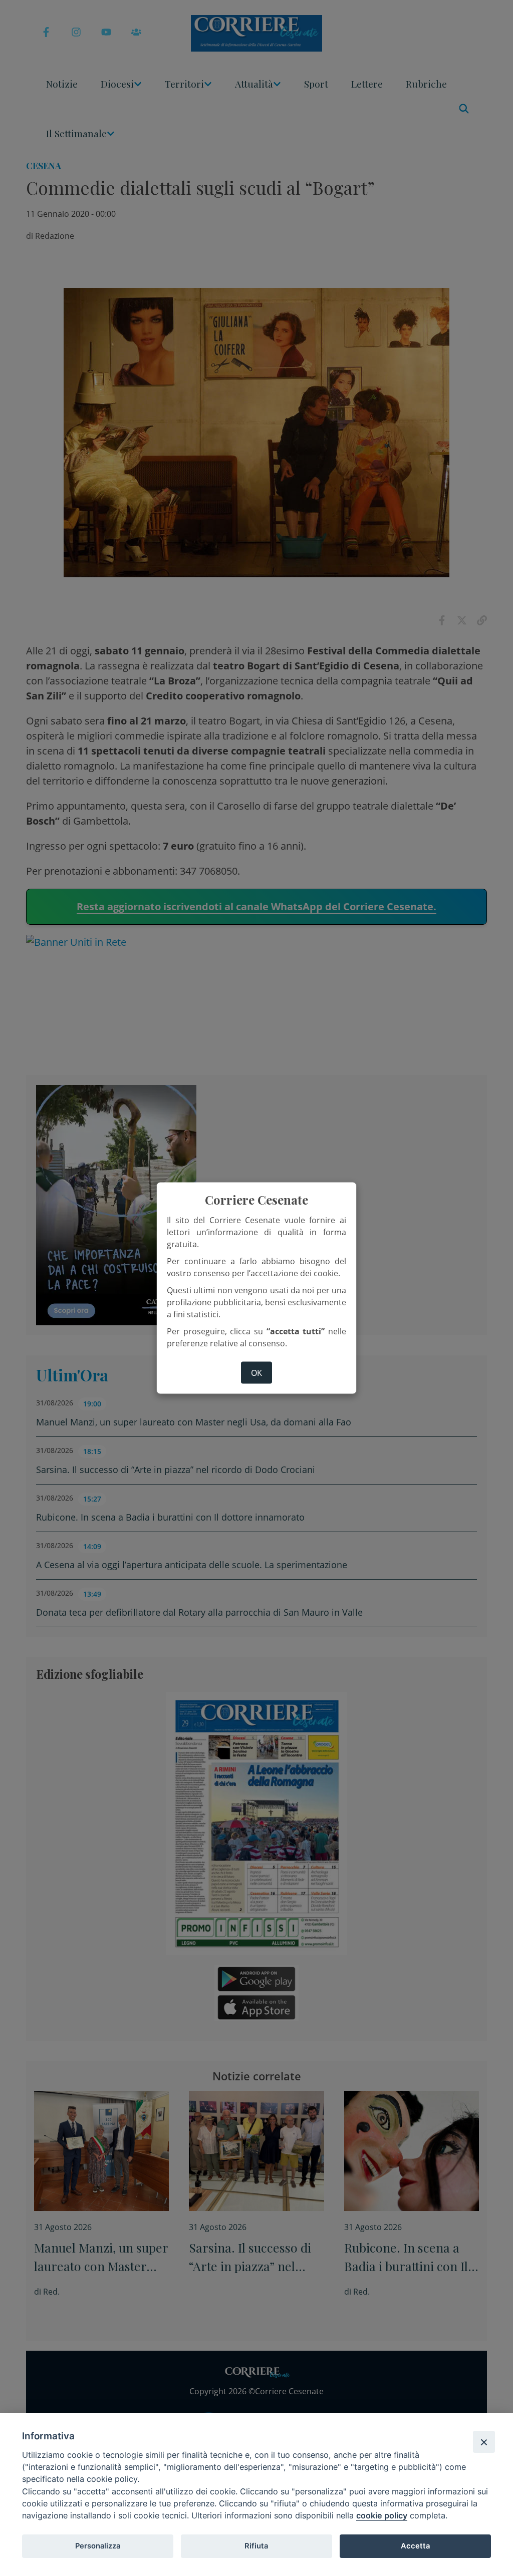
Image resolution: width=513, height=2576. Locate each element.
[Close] (484, 2442)
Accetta (415, 2546)
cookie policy (382, 2515)
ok (256, 1373)
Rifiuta (256, 2546)
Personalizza (98, 2546)
